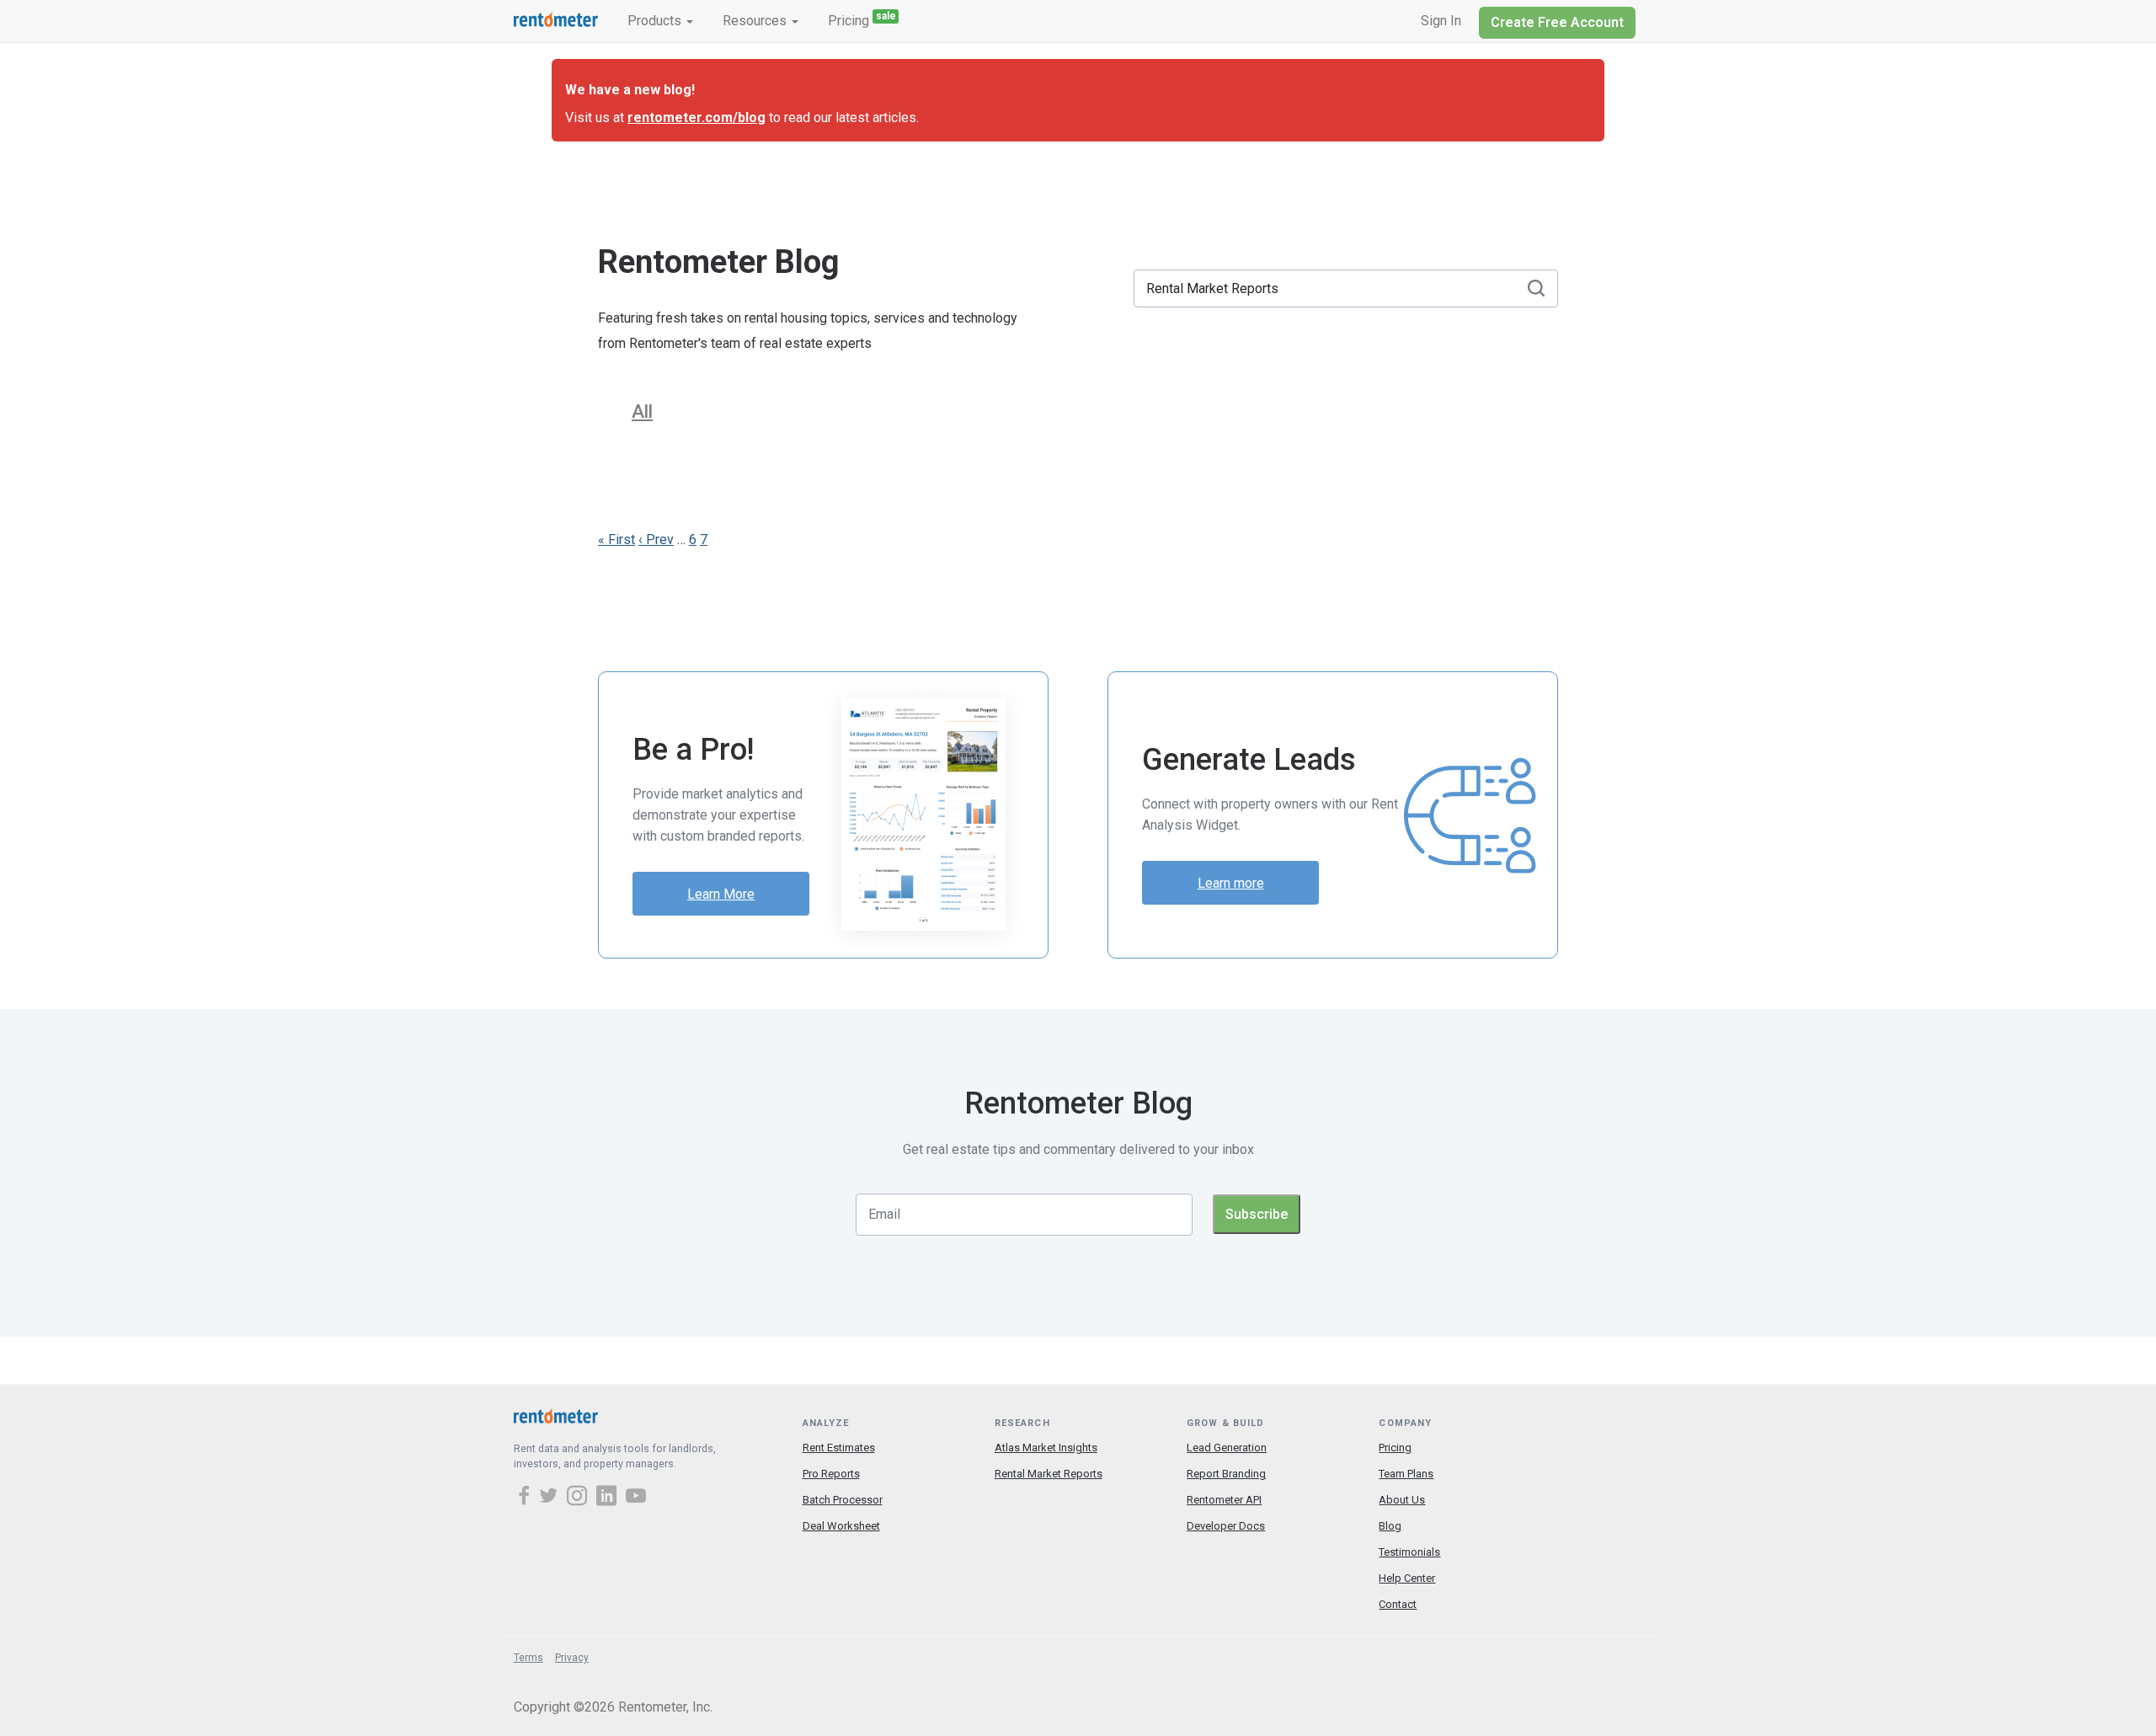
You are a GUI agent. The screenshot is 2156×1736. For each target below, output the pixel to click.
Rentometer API (1224, 1500)
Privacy (572, 1658)
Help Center (1407, 1578)
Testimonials (1409, 1552)
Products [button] (656, 21)
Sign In (1441, 21)
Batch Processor (843, 1500)
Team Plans (1406, 1474)
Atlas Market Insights (1046, 1448)
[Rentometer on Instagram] (579, 1498)
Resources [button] (756, 21)
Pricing (862, 19)
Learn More (721, 894)
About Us (1402, 1500)
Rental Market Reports (1049, 1474)
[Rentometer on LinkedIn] (609, 1498)
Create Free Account (1557, 22)
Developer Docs (1226, 1526)
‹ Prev (656, 539)
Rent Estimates (839, 1448)
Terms (528, 1658)
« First (616, 539)
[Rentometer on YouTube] (636, 1498)
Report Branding (1226, 1474)
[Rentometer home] (556, 21)
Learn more (1231, 883)
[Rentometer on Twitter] (551, 1498)
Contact (1398, 1604)
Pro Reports (831, 1474)
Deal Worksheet (841, 1526)
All (642, 411)
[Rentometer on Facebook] (526, 1498)
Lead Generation (1227, 1448)
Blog (1390, 1526)
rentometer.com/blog (696, 118)
